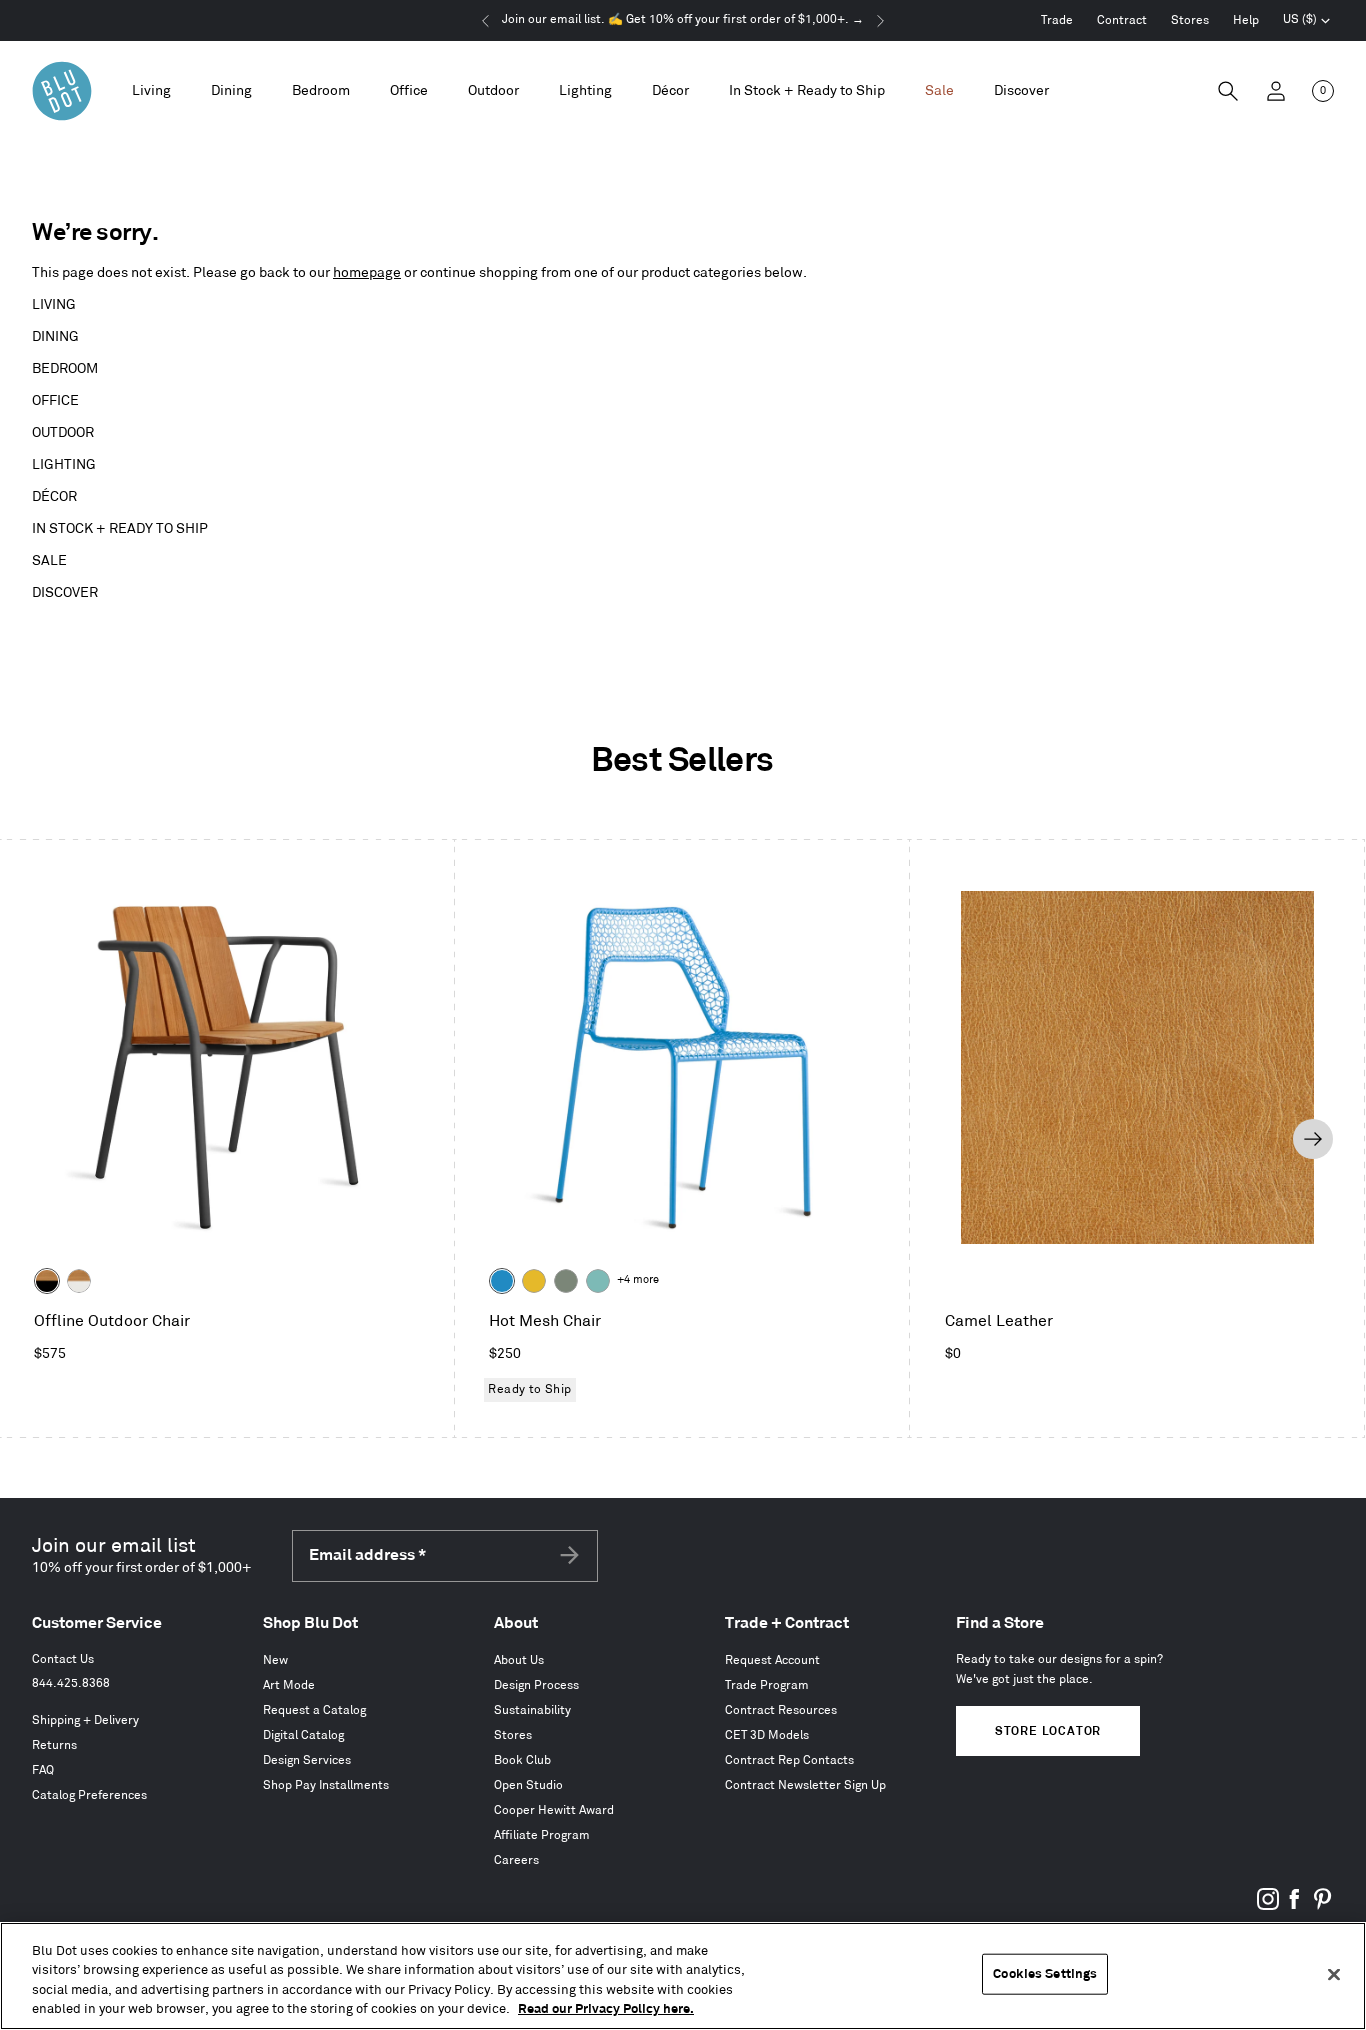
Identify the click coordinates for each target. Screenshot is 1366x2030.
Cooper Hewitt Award (554, 1810)
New (275, 1660)
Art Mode (289, 1685)
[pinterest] (1322, 1906)
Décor (54, 496)
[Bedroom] (321, 91)
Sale (49, 560)
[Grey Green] (566, 1281)
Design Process (536, 1685)
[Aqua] (598, 1281)
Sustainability (532, 1710)
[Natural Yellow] (534, 1281)
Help (1246, 20)
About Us (519, 1660)
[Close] (1334, 1974)
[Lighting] (585, 91)
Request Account (772, 1660)
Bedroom (65, 368)
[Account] (1276, 91)
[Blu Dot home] (62, 91)
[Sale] (939, 91)
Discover (65, 592)
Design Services (307, 1760)
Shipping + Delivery (85, 1720)
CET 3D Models (767, 1735)
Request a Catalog (314, 1710)
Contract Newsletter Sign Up (805, 1785)
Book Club (522, 1760)
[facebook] (1295, 1906)
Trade (1057, 20)
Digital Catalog (303, 1735)
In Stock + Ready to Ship (807, 90)
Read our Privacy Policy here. (606, 2009)
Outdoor (63, 432)
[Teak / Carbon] (47, 1281)
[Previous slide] (51, 1139)
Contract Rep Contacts (789, 1760)
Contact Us (63, 1659)
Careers (516, 1860)
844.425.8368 (71, 1683)
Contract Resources (781, 1710)
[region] (683, 1976)
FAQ (43, 1770)
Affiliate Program (542, 1835)
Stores (1190, 20)
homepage (367, 272)
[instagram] (1268, 1906)
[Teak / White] (79, 1281)
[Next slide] (1313, 1139)
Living (54, 304)
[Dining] (231, 91)
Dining (55, 336)
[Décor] (670, 91)
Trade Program (767, 1685)
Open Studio (528, 1785)
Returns (54, 1745)
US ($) (1307, 22)
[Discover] (1021, 91)
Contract (1122, 20)
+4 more (638, 1280)
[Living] (151, 91)
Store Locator (1048, 1731)
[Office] (409, 91)
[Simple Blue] (502, 1281)
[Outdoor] (493, 91)
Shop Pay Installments (326, 1785)
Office (55, 400)
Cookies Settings (1045, 1974)
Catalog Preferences (89, 1795)
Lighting (64, 464)
